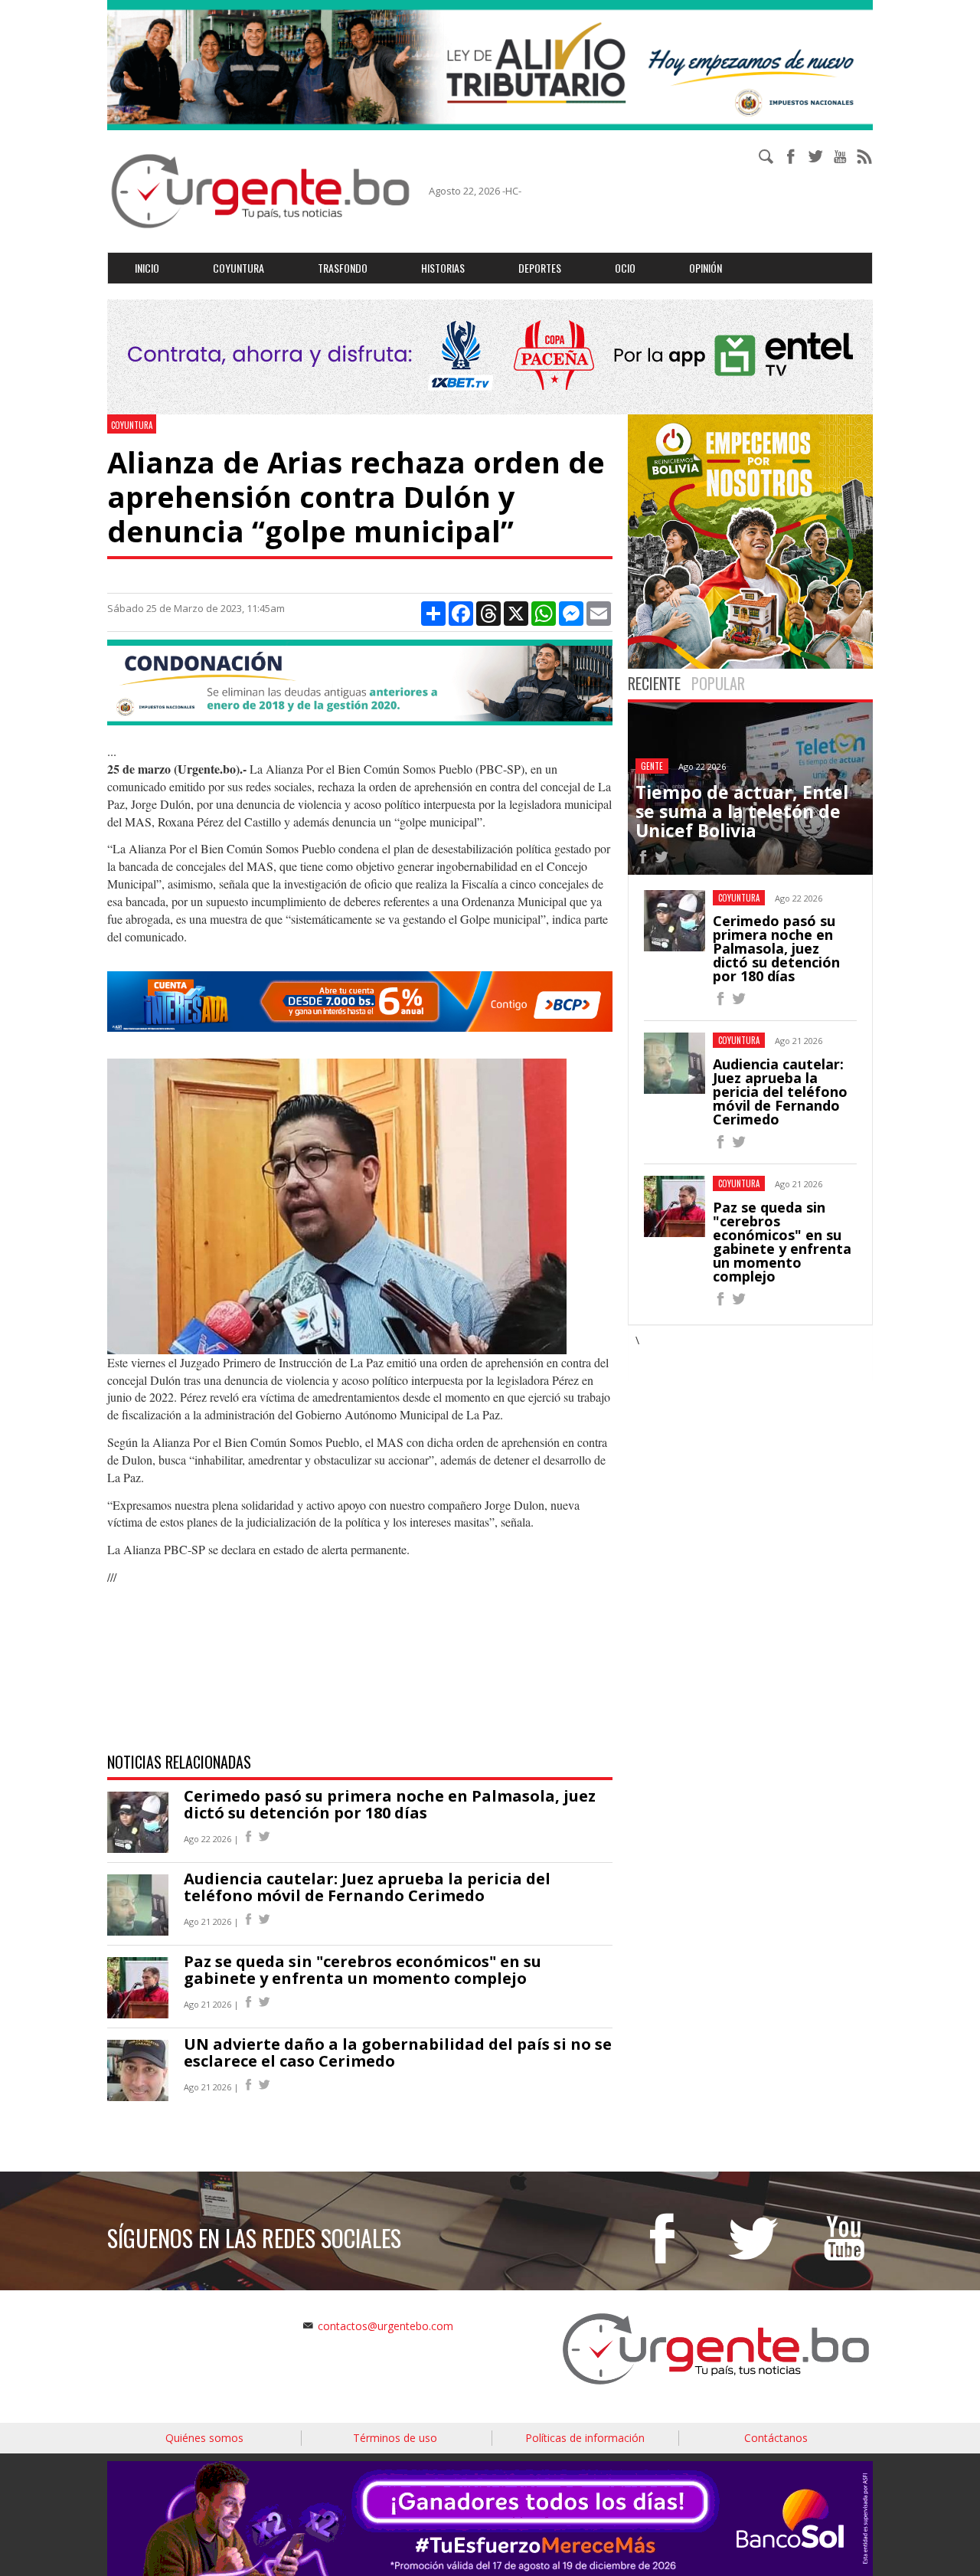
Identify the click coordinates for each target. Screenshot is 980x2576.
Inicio (147, 268)
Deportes (540, 268)
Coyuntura (238, 268)
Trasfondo (343, 268)
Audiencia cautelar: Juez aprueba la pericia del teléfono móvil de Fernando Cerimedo (367, 1887)
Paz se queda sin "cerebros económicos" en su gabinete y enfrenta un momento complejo (363, 1970)
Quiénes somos (204, 2438)
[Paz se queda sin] (720, 1301)
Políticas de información (585, 2438)
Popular (718, 683)
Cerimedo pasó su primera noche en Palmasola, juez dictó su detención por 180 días (390, 1804)
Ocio (625, 268)
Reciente (654, 683)
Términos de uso (395, 2438)
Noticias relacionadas (179, 1762)
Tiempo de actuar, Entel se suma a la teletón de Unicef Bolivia (742, 812)
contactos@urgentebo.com (385, 2326)
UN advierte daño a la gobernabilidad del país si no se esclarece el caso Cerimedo (398, 2052)
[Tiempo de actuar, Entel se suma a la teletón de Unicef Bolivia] (643, 859)
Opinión (706, 268)
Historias (443, 268)
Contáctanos (776, 2438)
